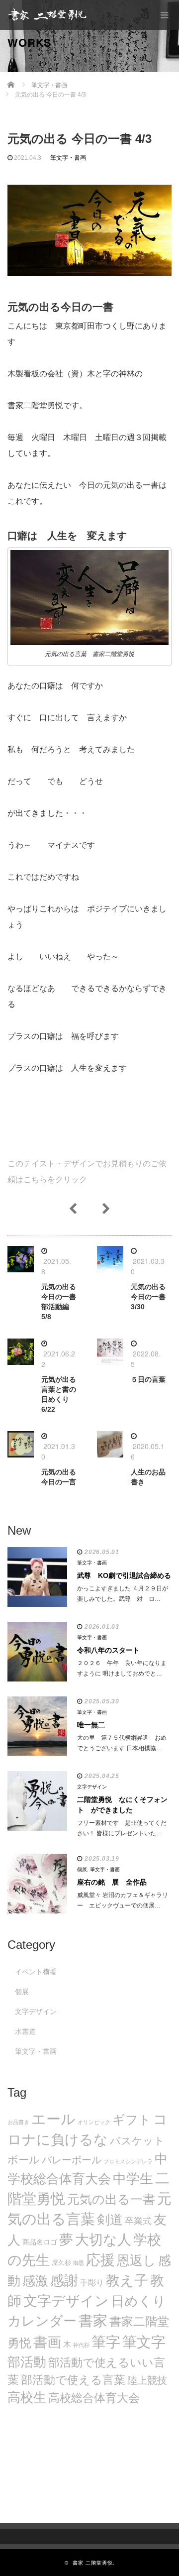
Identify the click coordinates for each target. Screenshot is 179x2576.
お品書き (18, 2122)
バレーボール (72, 2160)
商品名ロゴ (40, 2242)
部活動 (27, 2362)
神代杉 (81, 2345)
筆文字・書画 (68, 158)
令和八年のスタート (108, 1650)
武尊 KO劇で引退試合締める (124, 1575)
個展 (82, 1869)
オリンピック (94, 2122)
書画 (47, 2342)
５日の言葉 (148, 1379)
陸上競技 (147, 2380)
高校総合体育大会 (94, 2398)
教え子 (127, 2281)
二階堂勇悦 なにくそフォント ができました (122, 1805)
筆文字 (144, 2342)
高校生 (27, 2397)
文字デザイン (92, 1787)
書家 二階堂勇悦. (94, 2563)
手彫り (92, 2283)
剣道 (110, 2220)
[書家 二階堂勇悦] (47, 15)
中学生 (133, 2179)
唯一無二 (91, 1725)
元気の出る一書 (111, 2199)
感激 (35, 2281)
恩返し (136, 2260)
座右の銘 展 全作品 (112, 1882)
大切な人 (103, 2240)
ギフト (132, 2120)
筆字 (106, 2342)
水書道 (25, 2031)
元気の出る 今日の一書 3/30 (148, 1297)
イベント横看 (36, 1972)
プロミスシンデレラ (128, 2161)
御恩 (79, 2263)
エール (53, 2119)
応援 (100, 2260)
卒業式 (138, 2221)
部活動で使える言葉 (73, 2380)
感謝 (64, 2280)
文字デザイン (66, 2301)
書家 (93, 2321)
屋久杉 (61, 2263)
